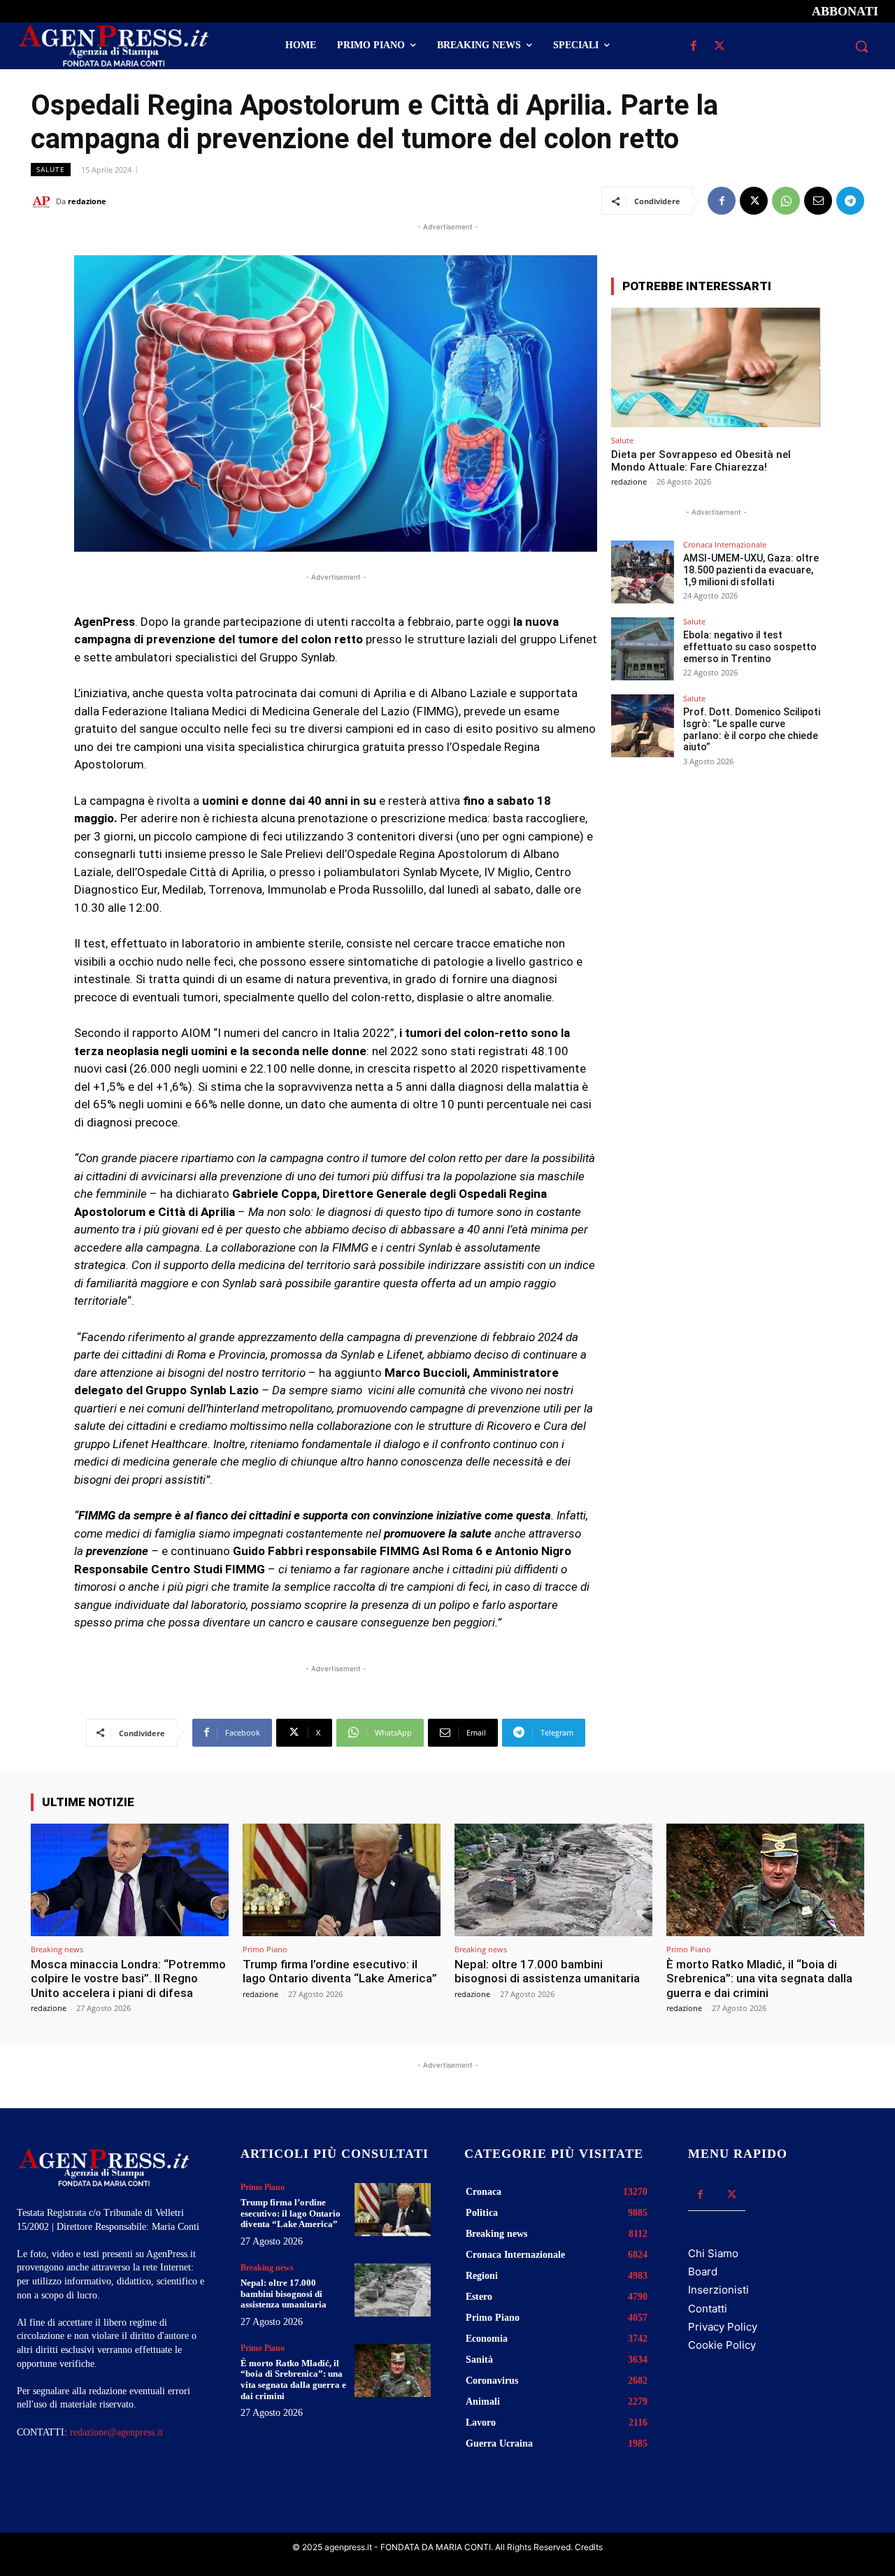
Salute (51, 169)
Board (703, 2271)
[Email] (818, 201)
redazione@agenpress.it (116, 2432)
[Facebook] (693, 46)
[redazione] (43, 201)
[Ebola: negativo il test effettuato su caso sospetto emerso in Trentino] (643, 649)
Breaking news (57, 1949)
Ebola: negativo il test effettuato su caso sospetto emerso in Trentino (750, 647)
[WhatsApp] (786, 201)
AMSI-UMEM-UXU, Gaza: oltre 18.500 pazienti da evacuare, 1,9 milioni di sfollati (751, 570)
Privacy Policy (723, 2327)
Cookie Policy (722, 2345)
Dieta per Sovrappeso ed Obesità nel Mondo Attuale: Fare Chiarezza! (701, 461)
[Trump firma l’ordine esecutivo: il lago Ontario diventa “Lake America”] (342, 1880)
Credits (589, 2547)
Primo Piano (265, 1949)
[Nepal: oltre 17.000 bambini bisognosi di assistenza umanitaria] (553, 1880)
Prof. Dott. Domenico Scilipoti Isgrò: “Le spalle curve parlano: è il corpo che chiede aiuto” (752, 729)
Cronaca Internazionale (725, 544)
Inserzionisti (718, 2290)
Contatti (708, 2309)
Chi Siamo (713, 2253)
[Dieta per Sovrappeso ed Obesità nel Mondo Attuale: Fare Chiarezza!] (716, 367)
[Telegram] (850, 201)
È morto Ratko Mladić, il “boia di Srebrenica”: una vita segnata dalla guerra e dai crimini (759, 1978)
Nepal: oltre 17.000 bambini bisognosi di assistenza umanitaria (547, 1971)
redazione (87, 201)
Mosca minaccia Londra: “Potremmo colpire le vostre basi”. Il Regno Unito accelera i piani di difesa (128, 1978)
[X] (719, 46)
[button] (861, 46)
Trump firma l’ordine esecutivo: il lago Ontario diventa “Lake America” (340, 1971)
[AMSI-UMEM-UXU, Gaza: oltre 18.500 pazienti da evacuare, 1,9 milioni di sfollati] (643, 572)
